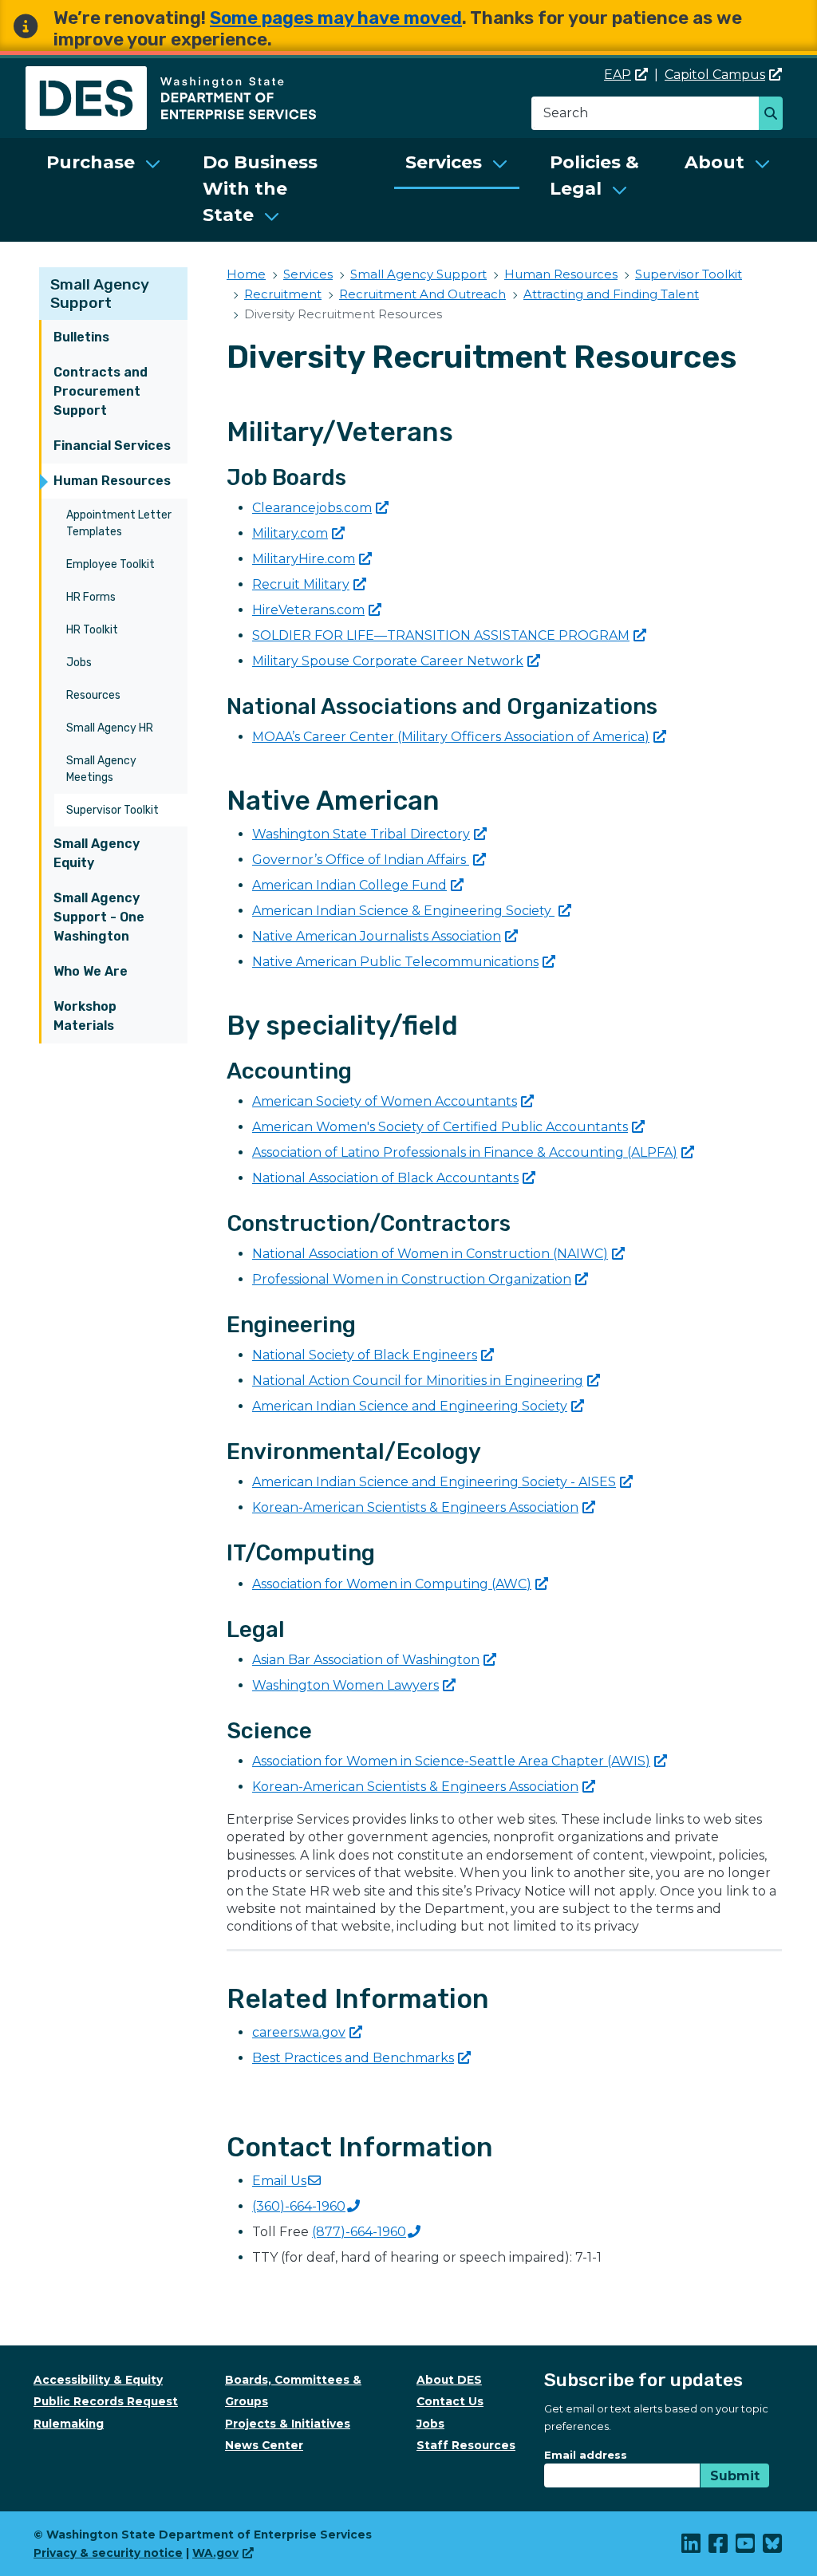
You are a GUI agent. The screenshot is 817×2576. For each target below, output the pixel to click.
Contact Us (450, 2401)
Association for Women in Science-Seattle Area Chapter (451, 1761)
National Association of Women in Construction (430, 1254)
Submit (735, 2476)
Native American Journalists (377, 936)
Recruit (301, 584)
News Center (264, 2445)
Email (279, 2181)
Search (775, 115)
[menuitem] (104, 190)
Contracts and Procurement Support (101, 391)
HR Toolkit (92, 630)
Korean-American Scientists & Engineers (415, 1507)
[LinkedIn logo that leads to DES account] (692, 2547)
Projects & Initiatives (288, 2424)
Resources (93, 695)
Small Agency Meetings (101, 769)
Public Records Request (106, 2401)
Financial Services (112, 446)
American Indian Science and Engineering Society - (434, 1482)
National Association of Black (385, 1178)
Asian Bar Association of (366, 1660)
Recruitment (283, 294)
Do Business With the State (260, 189)
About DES (449, 2380)
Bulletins (81, 337)
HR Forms (91, 597)
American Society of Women (385, 1101)
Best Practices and (353, 2058)
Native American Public (395, 962)
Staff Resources (466, 2445)
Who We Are (91, 971)
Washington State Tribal (361, 834)
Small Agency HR (110, 728)
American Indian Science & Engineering (403, 911)
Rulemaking (69, 2424)
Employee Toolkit (111, 564)
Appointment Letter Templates (119, 523)
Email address (586, 2455)
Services (444, 162)
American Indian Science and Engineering (410, 1406)
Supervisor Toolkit (112, 810)
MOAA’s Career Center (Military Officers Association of (451, 737)
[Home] (171, 75)
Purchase (91, 162)
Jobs (79, 663)
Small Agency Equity (97, 853)
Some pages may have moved (336, 18)
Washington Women (345, 1685)
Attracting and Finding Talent (611, 294)
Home (246, 274)
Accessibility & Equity (98, 2380)
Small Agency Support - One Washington (99, 917)
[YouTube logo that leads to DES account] (746, 2547)
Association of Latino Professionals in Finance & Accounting (465, 1152)
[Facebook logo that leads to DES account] (719, 2547)
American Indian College (349, 885)
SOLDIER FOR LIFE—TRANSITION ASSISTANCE (441, 635)
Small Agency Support (100, 294)
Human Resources (112, 481)
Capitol (715, 75)
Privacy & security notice (108, 2553)
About (714, 162)
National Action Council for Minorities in (418, 1381)
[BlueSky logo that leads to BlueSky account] (773, 2547)
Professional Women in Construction (412, 1279)
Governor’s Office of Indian (361, 860)
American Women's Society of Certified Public (440, 1127)
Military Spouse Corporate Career (388, 661)
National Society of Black (365, 1355)
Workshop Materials (85, 1016)
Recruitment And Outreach (422, 294)
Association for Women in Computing (392, 1584)
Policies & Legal (594, 176)
